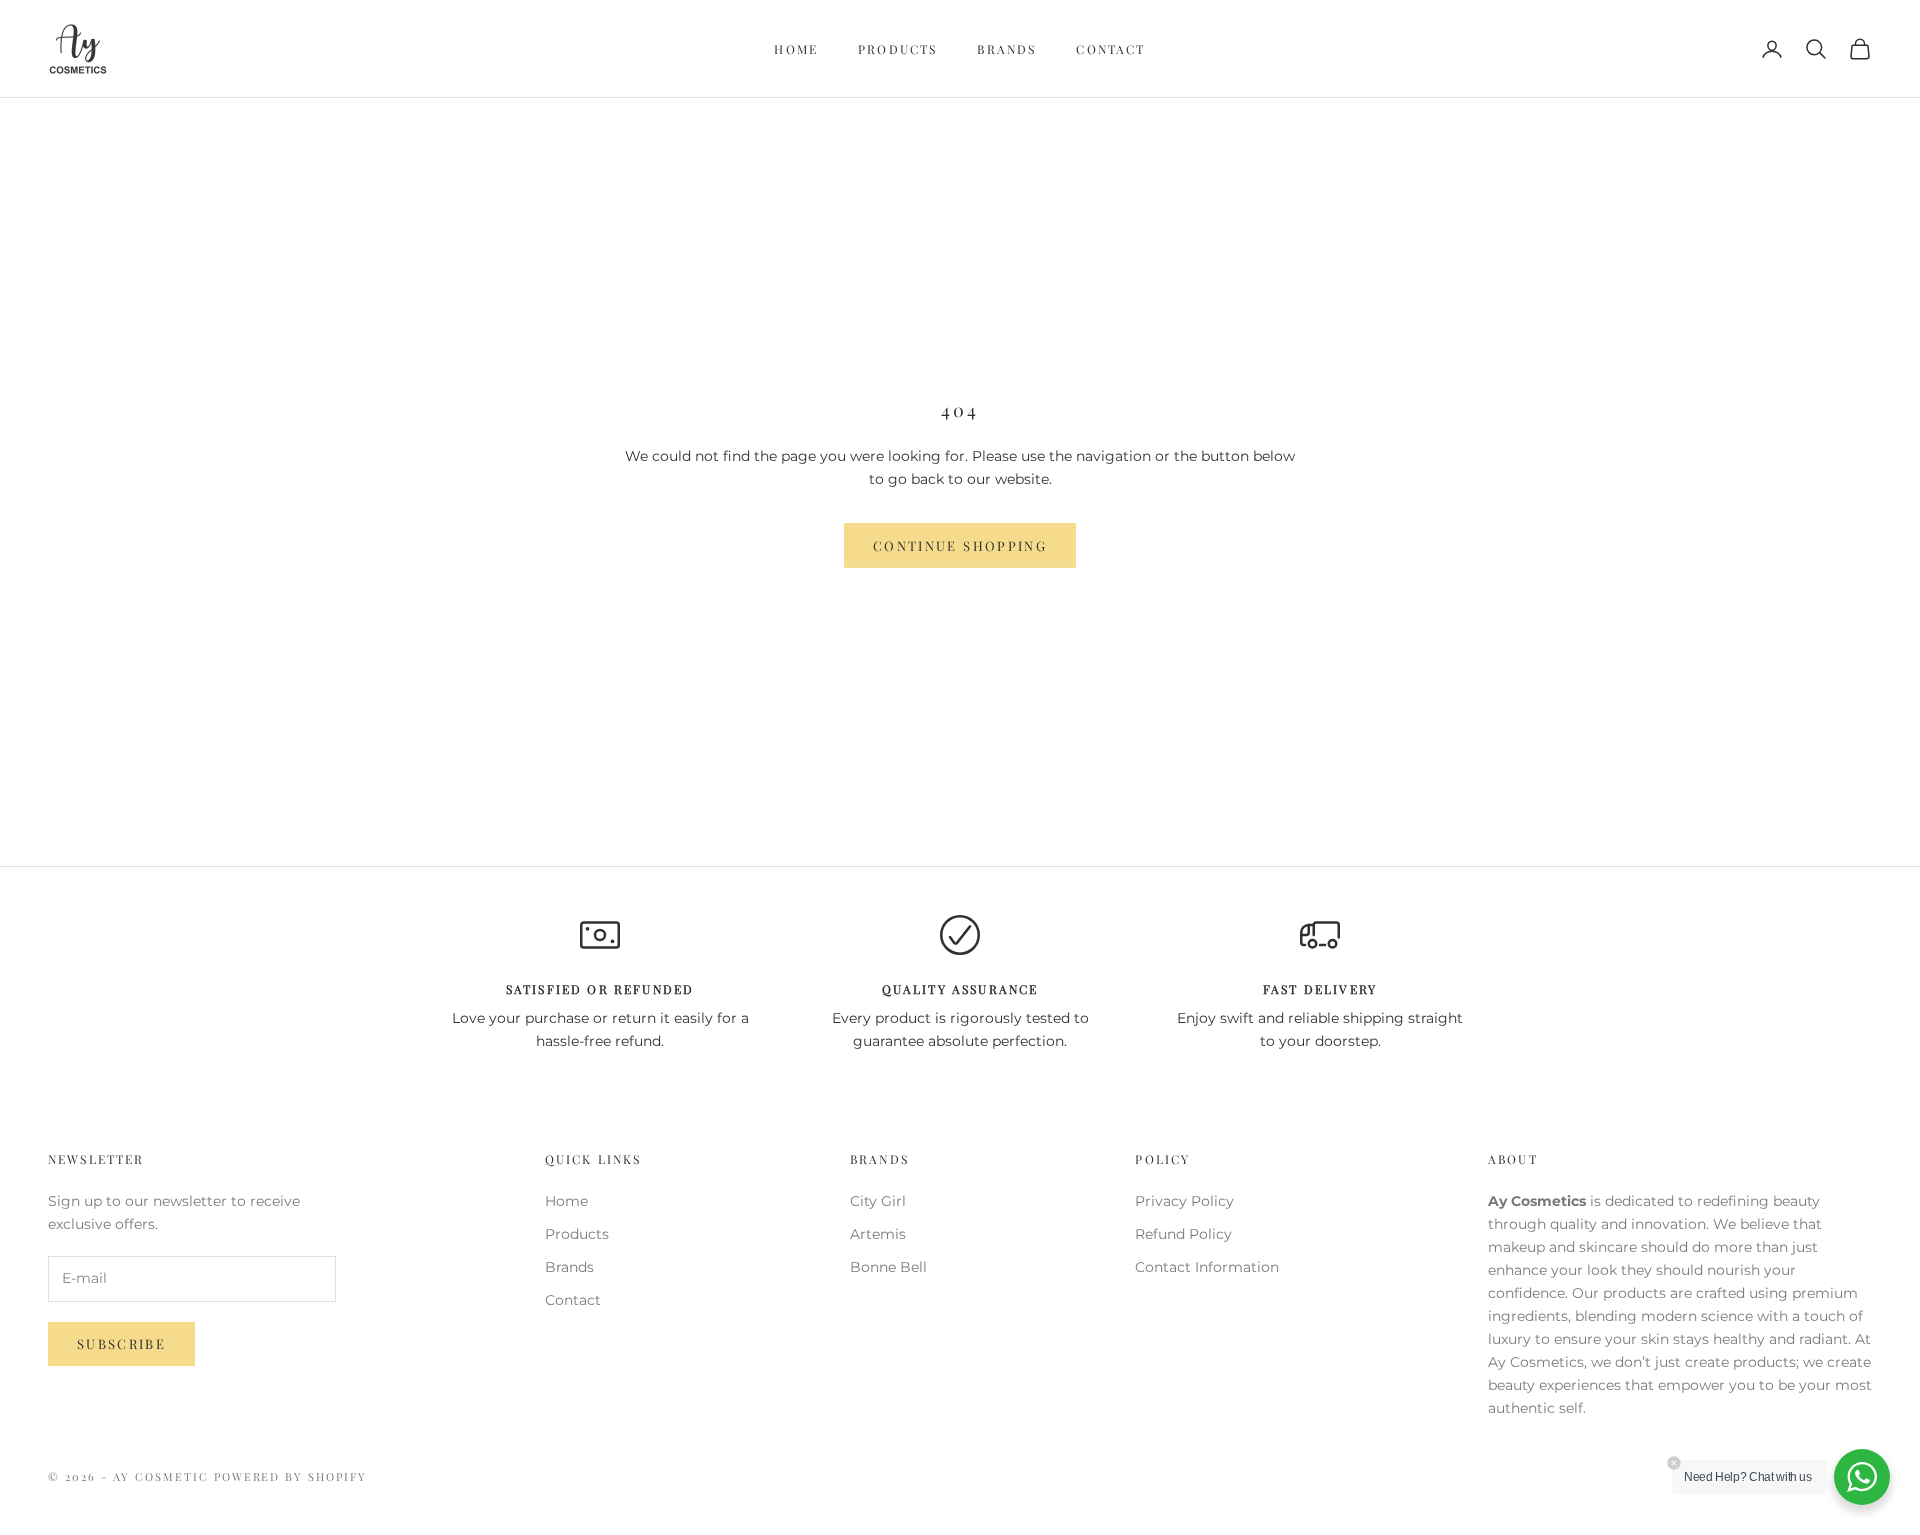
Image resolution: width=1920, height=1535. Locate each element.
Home (796, 49)
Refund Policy (1183, 1234)
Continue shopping (960, 545)
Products (897, 49)
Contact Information (1207, 1267)
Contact (1110, 49)
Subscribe (121, 1343)
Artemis (878, 1234)
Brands (1006, 49)
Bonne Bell (888, 1267)
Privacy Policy (1184, 1201)
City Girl (878, 1201)
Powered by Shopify (291, 1476)
